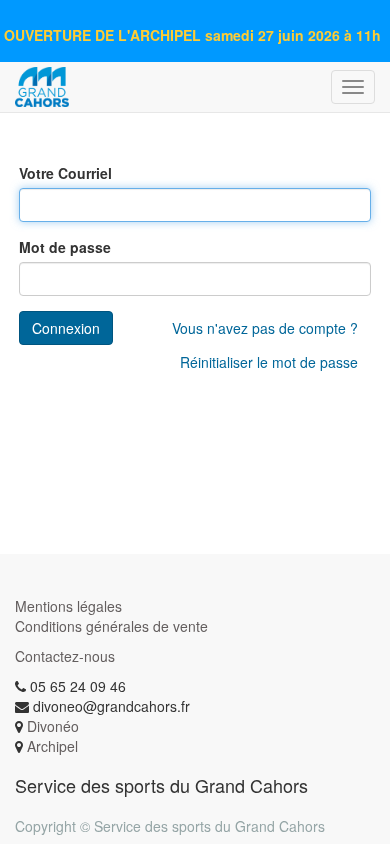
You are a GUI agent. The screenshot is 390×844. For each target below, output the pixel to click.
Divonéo (53, 726)
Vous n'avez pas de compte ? (265, 328)
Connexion (66, 328)
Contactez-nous (65, 656)
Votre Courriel (65, 173)
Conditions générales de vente (111, 626)
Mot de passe (65, 247)
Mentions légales (68, 606)
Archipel (52, 746)
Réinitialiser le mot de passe (269, 362)
